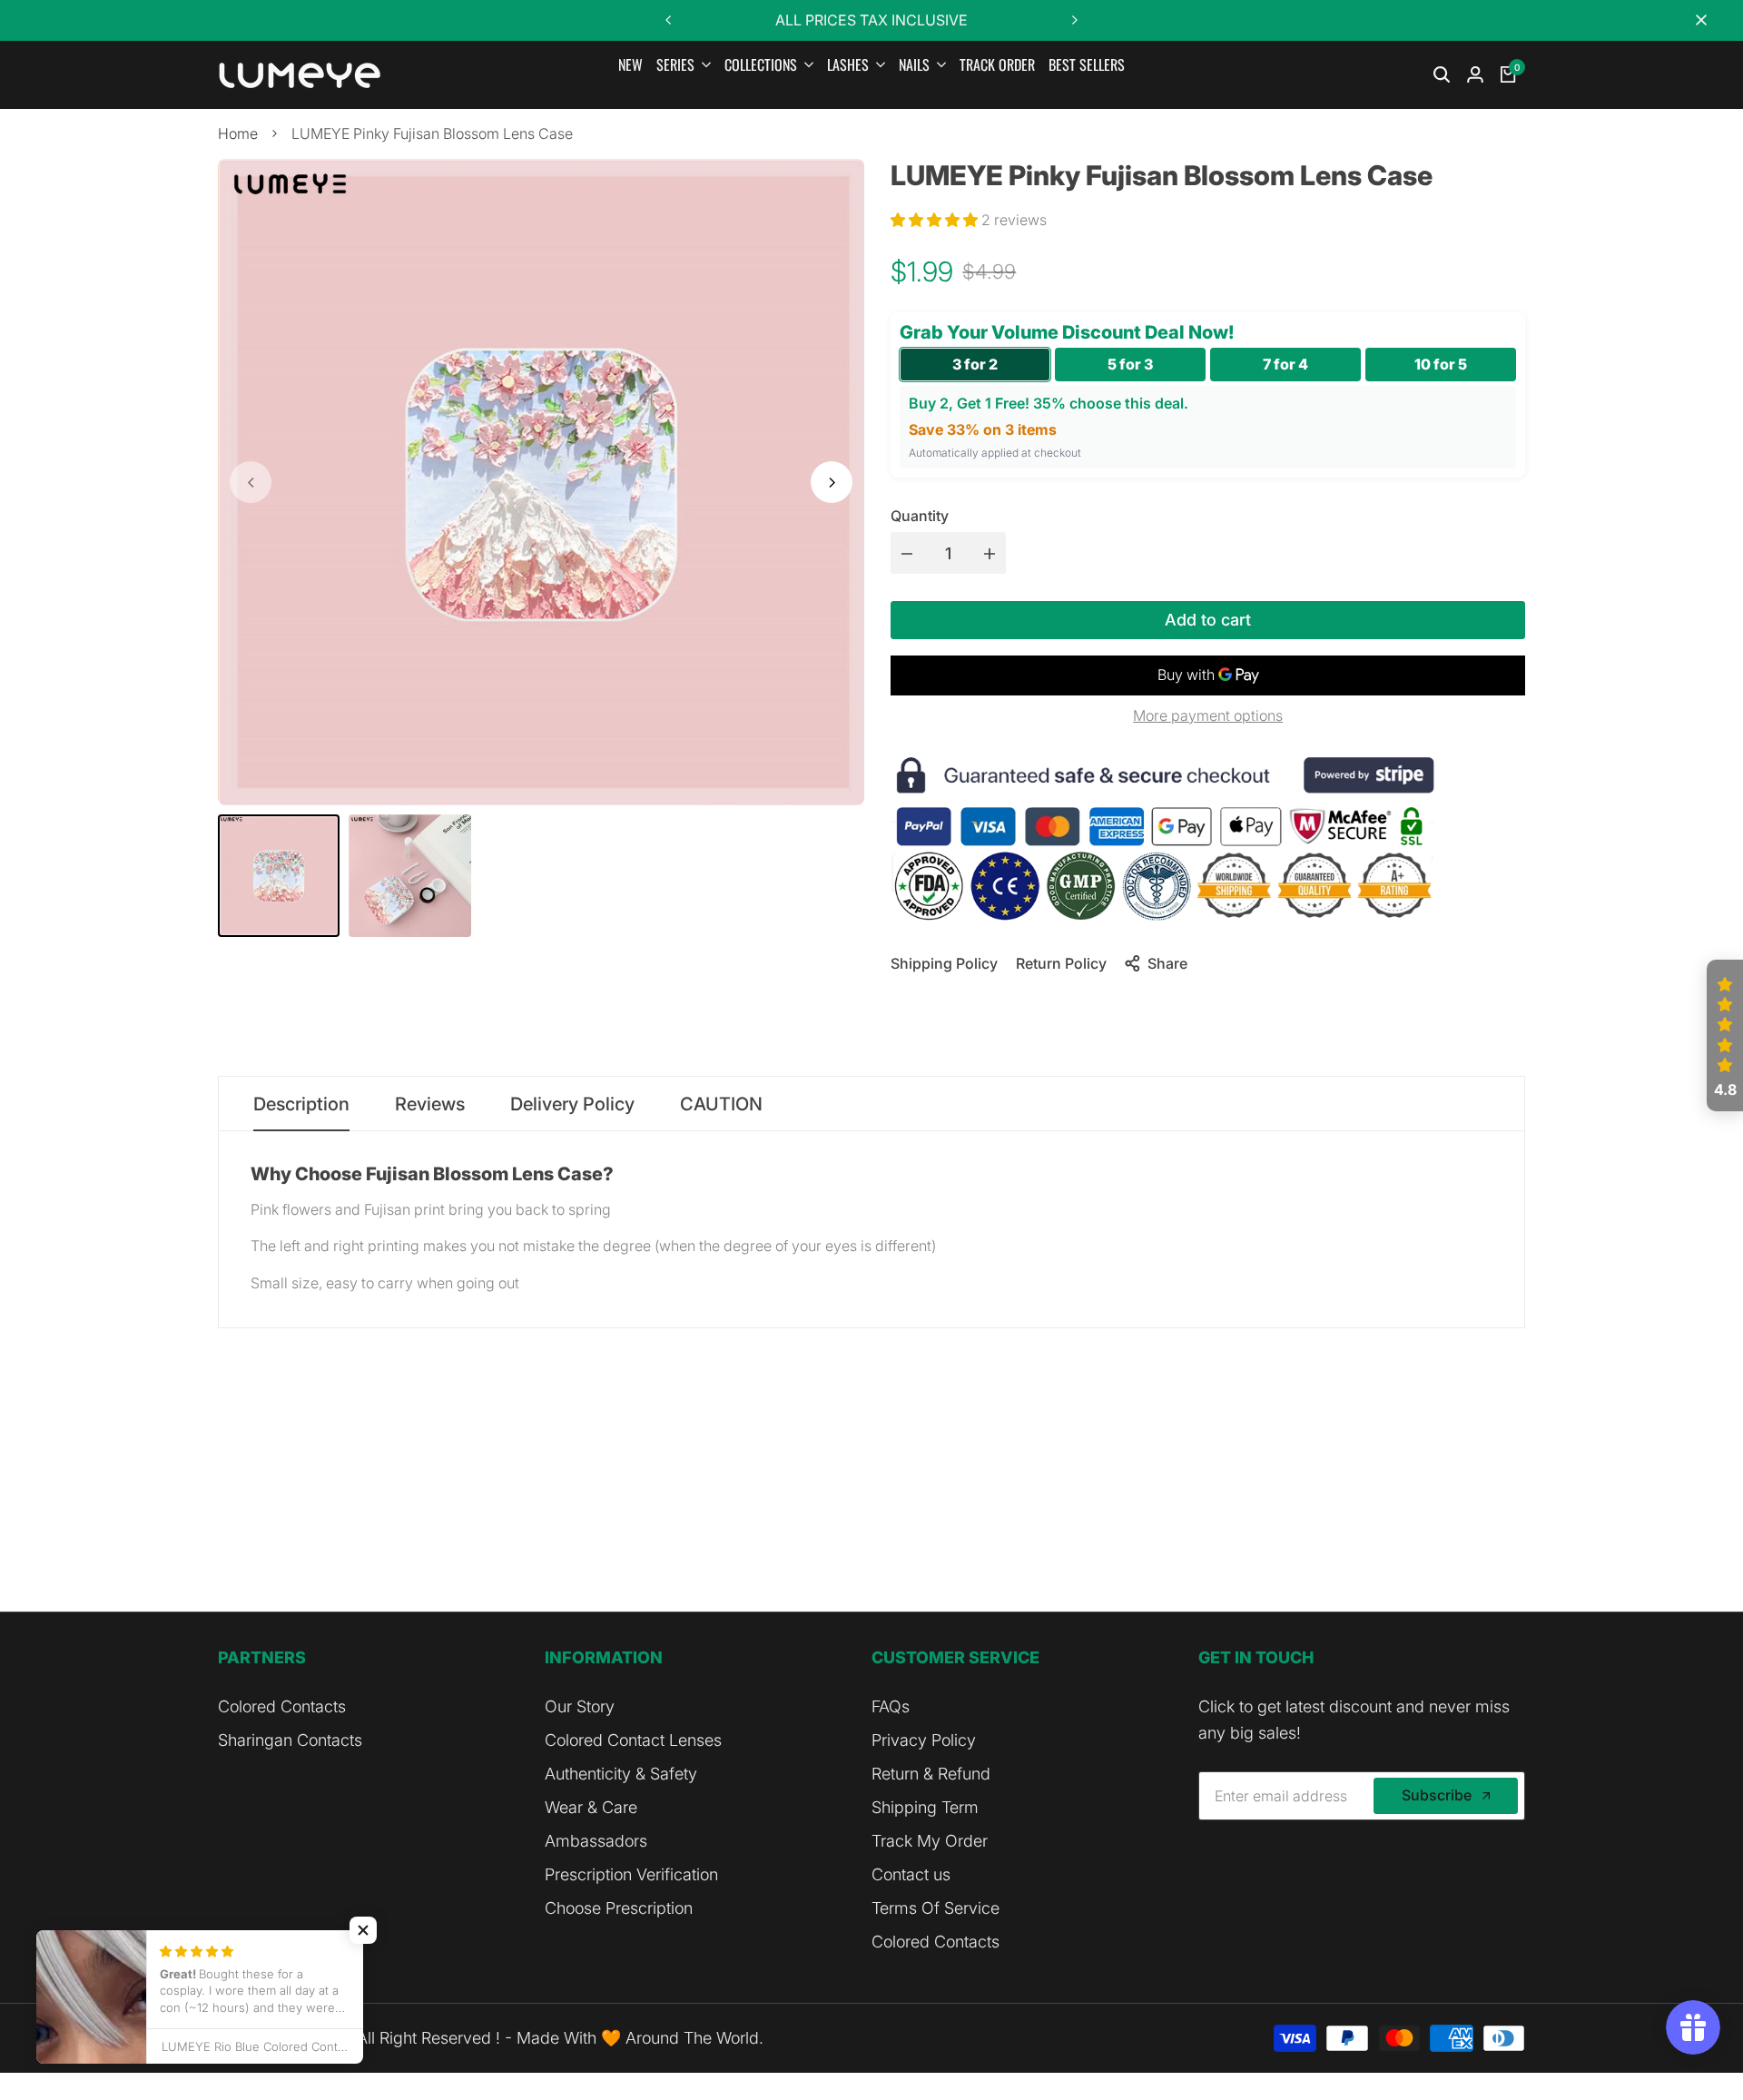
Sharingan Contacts (290, 1740)
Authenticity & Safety (621, 1774)
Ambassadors (596, 1841)
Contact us (911, 1874)
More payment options (1208, 715)
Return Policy (1061, 963)
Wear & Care (591, 1807)
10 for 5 (1441, 364)
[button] (936, 220)
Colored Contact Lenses (633, 1740)
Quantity (920, 516)
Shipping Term (925, 1807)
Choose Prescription (619, 1908)
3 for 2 (975, 364)
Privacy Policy (924, 1740)
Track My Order (930, 1841)
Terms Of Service (936, 1908)
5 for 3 (1130, 364)
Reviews (430, 1104)
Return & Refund (931, 1774)
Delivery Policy (572, 1104)
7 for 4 (1285, 364)
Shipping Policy (944, 963)
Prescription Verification (631, 1874)
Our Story (580, 1706)
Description (301, 1104)
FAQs (891, 1706)
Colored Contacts (282, 1706)
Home (238, 133)
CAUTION (721, 1104)
